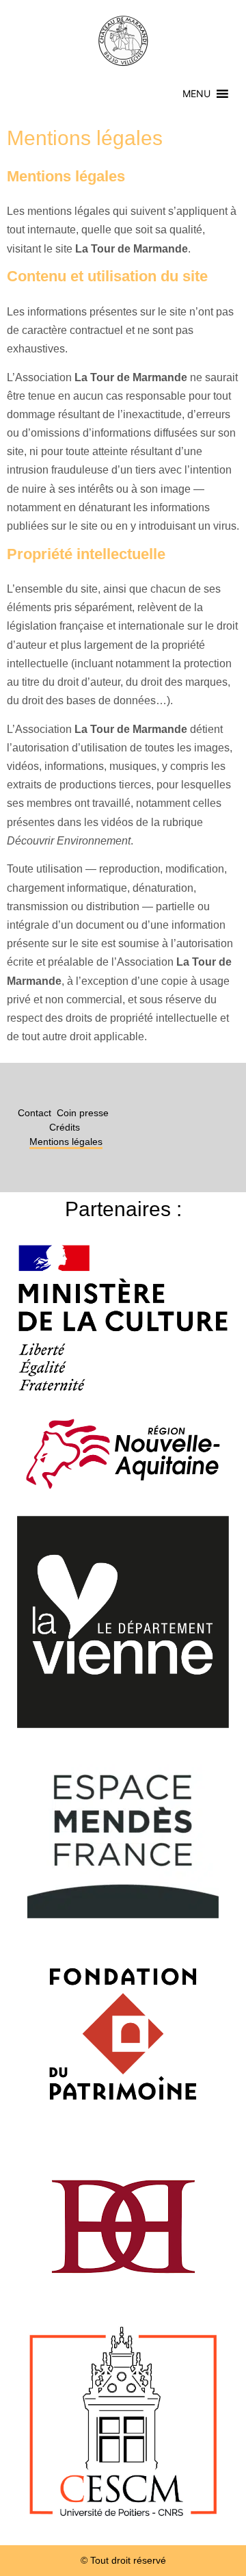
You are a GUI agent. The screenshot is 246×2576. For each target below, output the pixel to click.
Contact (35, 1113)
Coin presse (83, 1113)
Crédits (65, 1127)
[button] (196, 94)
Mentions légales (66, 1142)
